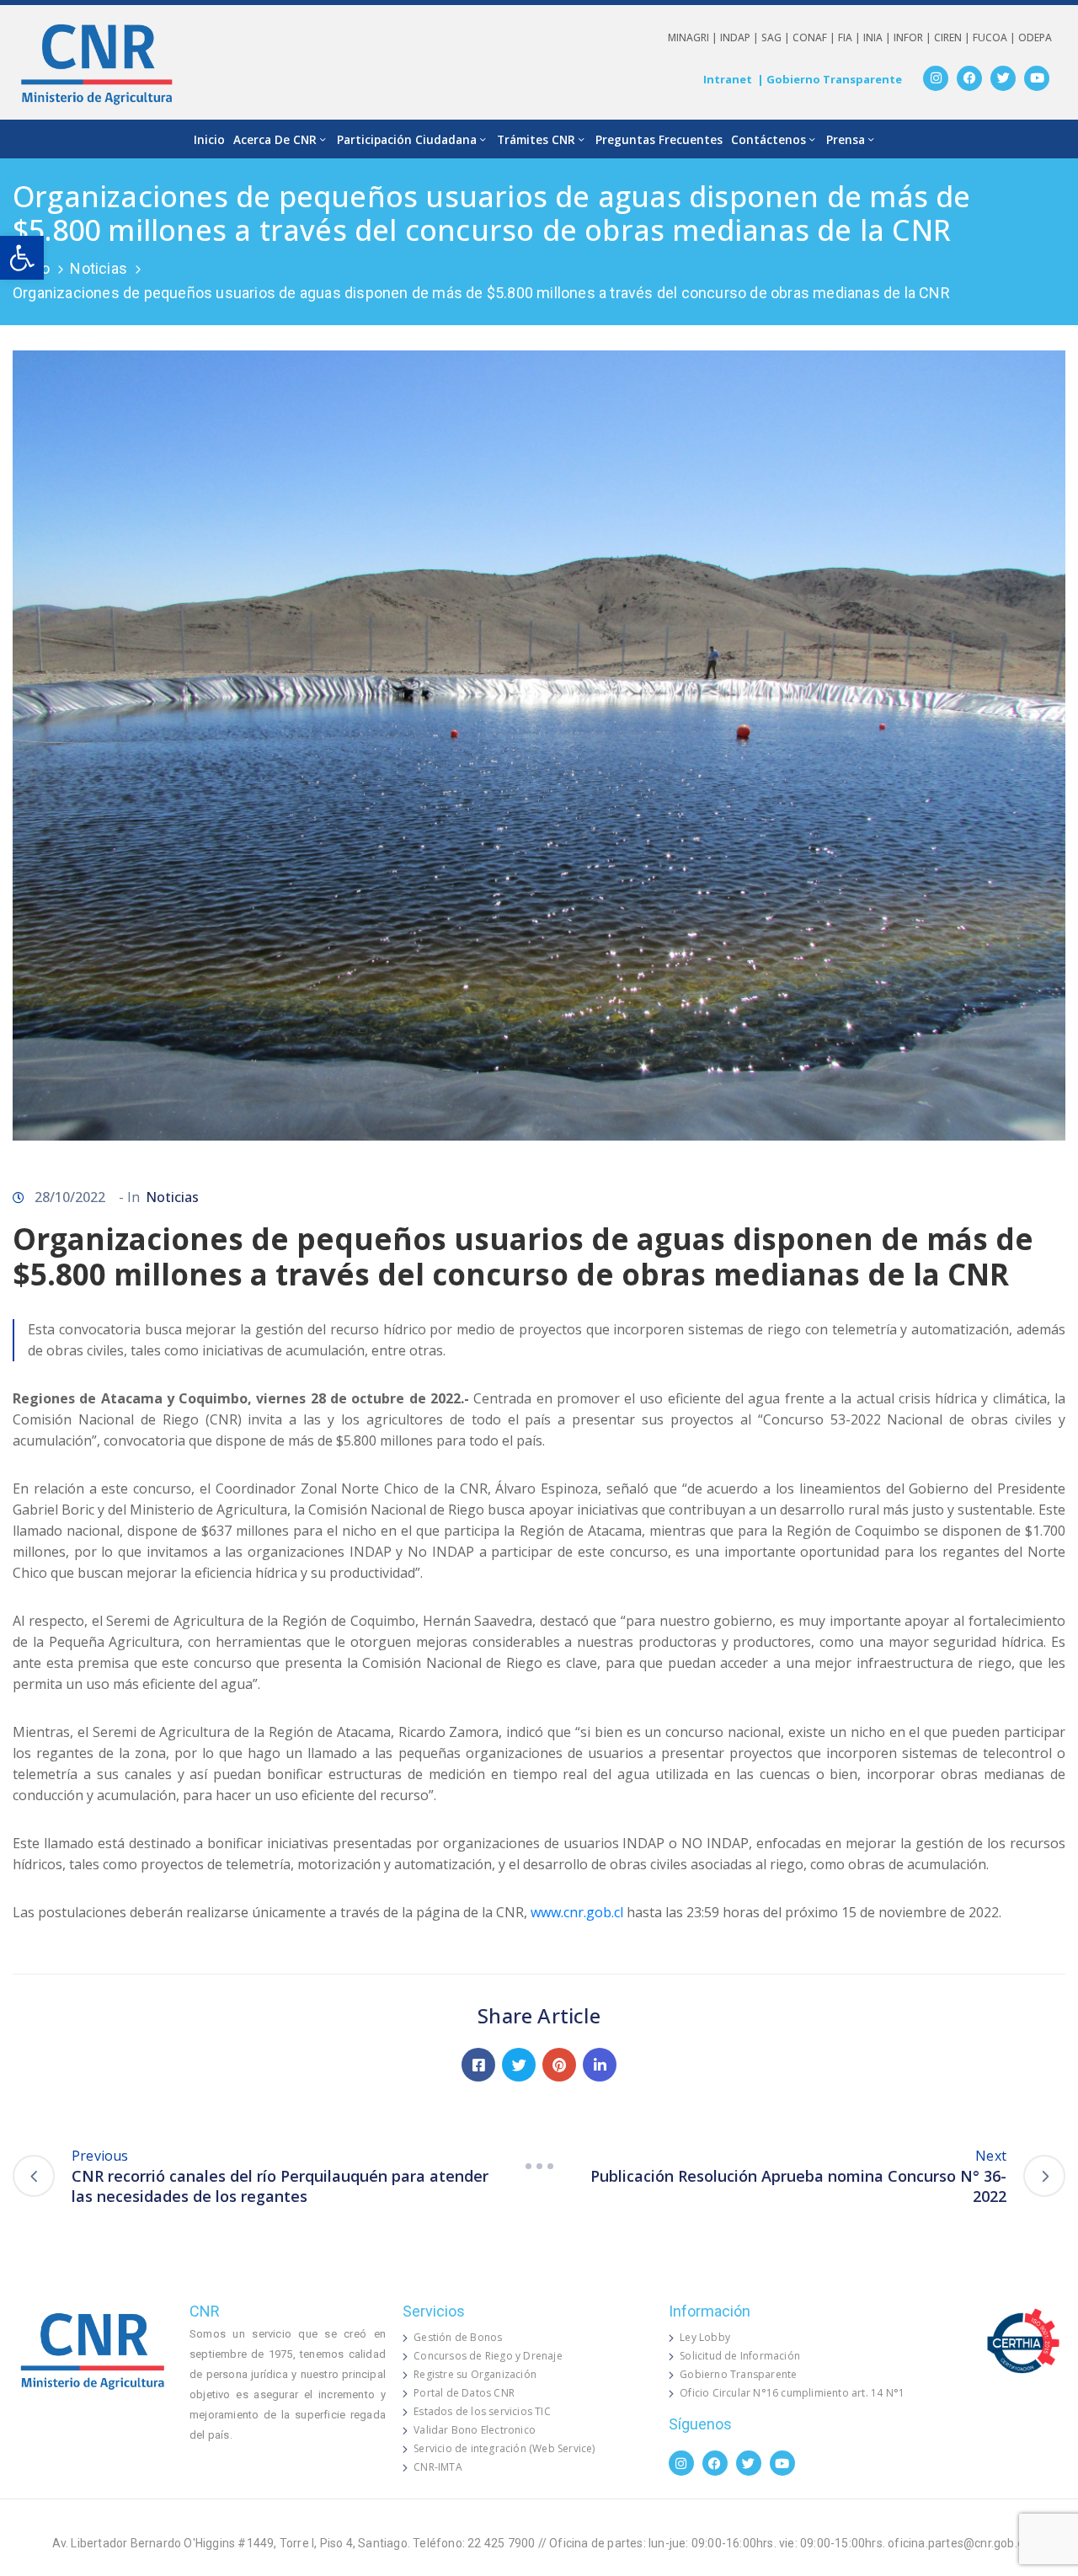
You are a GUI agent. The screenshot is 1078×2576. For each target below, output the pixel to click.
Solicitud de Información (740, 2356)
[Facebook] (969, 78)
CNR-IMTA (438, 2467)
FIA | (851, 37)
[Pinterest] (559, 2065)
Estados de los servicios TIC (482, 2411)
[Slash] (539, 2166)
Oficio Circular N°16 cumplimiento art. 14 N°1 (792, 2393)
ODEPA (1035, 37)
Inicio (209, 139)
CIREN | (953, 37)
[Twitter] (1003, 78)
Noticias (99, 268)
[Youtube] (1037, 78)
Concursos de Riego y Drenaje (488, 2356)
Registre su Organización (475, 2374)
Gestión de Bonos (458, 2337)
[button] (22, 258)
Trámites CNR (536, 139)
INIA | (878, 37)
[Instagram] (936, 78)
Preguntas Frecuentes (659, 139)
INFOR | (914, 37)
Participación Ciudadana (407, 139)
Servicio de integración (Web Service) (504, 2448)
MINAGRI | (694, 37)
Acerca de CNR (275, 139)
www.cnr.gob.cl (577, 1912)
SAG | (777, 37)
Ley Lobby (705, 2337)
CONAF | (815, 37)
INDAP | (741, 37)
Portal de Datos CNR (464, 2393)
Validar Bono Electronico (475, 2430)
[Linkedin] (600, 2065)
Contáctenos (768, 139)
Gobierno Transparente (738, 2374)
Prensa (846, 139)
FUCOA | (995, 37)
